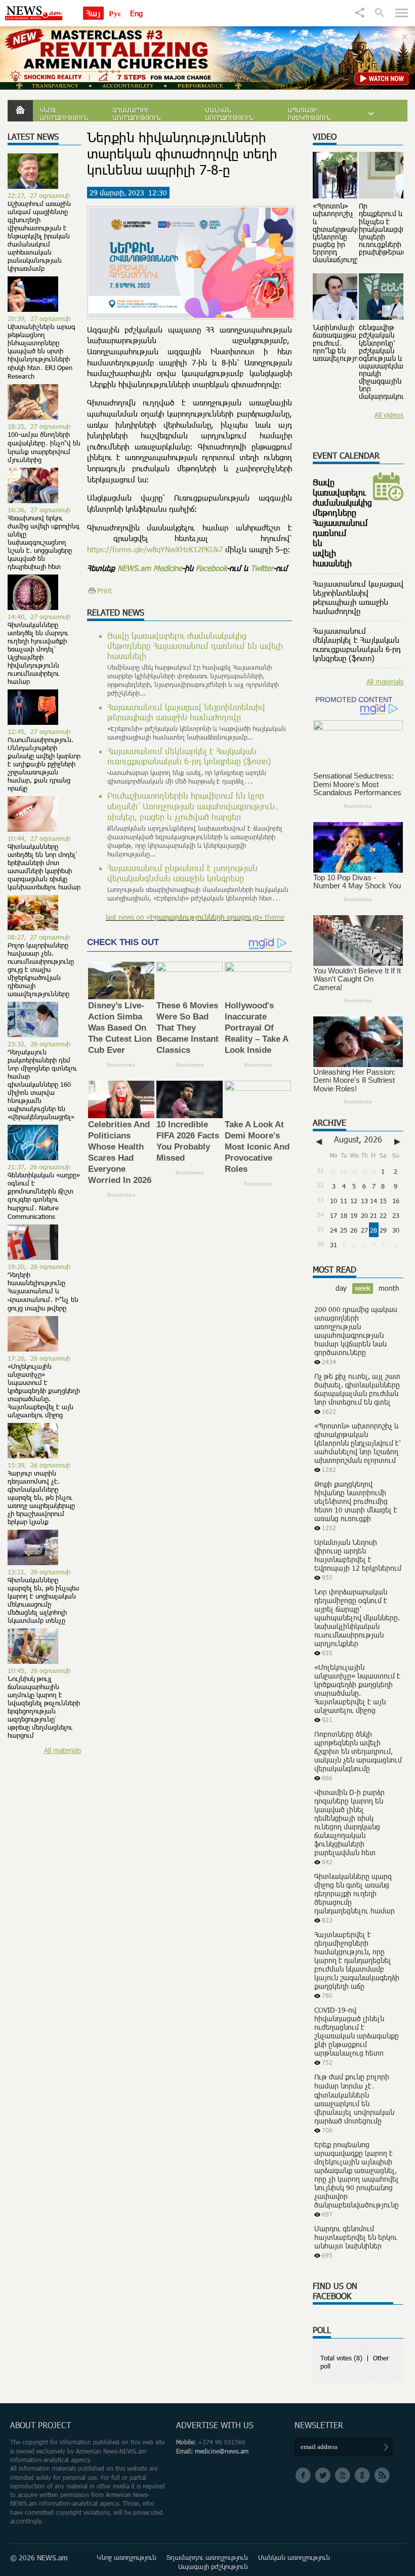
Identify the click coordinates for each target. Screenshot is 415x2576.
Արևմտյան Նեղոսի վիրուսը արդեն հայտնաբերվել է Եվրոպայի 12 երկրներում (358, 1555)
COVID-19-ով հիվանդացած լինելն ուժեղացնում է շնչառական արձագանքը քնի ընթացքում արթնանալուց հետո (357, 2031)
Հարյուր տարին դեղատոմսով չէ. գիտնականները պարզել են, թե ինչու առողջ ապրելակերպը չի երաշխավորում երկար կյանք (41, 1497)
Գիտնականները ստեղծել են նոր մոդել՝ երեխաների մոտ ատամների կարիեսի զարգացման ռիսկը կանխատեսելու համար (44, 867)
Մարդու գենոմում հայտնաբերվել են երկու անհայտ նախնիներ (356, 2237)
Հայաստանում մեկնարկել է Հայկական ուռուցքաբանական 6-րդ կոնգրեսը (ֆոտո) (189, 756)
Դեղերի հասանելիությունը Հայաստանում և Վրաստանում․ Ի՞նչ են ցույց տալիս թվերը (43, 1291)
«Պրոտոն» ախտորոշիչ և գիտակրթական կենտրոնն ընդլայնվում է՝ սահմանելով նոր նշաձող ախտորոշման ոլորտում (358, 1443)
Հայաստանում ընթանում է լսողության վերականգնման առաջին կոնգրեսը (182, 873)
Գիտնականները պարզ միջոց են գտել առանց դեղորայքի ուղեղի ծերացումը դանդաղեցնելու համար (355, 1893)
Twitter (262, 568)
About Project (40, 2425)
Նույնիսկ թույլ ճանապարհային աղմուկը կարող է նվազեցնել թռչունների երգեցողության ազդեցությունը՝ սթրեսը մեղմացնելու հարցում (44, 1707)
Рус (115, 13)
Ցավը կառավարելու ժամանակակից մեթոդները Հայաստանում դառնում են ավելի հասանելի (195, 646)
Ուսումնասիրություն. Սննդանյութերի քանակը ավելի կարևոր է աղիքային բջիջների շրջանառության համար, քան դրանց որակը (44, 764)
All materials (63, 1750)
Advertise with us (215, 2425)
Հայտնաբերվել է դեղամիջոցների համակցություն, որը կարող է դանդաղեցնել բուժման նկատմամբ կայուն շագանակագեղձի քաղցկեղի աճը (357, 1960)
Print (105, 590)
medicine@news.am (222, 2451)
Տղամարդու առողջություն (136, 114)
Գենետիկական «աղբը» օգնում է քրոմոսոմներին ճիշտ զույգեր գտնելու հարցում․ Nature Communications (44, 1196)
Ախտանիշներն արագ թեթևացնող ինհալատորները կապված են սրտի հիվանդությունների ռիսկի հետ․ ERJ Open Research (41, 351)
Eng (136, 13)
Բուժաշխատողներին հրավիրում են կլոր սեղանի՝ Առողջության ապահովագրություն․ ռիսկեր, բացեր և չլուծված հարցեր (193, 806)
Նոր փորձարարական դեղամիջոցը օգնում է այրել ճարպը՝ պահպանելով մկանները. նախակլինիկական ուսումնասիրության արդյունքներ (357, 1618)
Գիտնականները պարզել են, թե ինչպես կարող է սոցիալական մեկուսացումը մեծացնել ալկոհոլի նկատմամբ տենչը (43, 1600)
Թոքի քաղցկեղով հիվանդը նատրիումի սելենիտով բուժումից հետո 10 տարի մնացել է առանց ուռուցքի (356, 1501)
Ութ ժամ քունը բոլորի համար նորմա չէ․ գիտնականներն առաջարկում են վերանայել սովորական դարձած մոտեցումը (354, 2099)
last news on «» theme (195, 917)
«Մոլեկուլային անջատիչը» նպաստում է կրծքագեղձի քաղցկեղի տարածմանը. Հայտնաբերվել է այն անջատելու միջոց (44, 1391)
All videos (389, 415)
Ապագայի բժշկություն (309, 114)
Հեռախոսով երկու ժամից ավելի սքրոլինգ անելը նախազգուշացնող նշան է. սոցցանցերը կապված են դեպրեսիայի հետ (44, 542)
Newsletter (319, 2425)
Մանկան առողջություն (229, 114)
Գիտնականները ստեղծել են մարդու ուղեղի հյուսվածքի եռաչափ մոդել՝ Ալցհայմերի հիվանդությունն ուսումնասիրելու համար (38, 653)
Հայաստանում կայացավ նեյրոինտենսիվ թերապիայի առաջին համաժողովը (186, 712)
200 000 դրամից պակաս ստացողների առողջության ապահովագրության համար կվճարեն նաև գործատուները (356, 1331)
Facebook (211, 568)
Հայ (93, 13)
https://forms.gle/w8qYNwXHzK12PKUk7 (155, 549)
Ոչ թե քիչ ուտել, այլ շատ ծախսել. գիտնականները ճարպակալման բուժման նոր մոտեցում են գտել (357, 1389)
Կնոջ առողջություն (64, 114)
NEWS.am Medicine (150, 568)
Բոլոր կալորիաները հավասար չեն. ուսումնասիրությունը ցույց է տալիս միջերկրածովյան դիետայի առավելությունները (41, 969)
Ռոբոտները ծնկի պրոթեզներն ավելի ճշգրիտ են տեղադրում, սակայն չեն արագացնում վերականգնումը (358, 1751)
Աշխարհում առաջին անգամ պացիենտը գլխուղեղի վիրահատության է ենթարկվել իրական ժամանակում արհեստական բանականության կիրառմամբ (39, 236)
